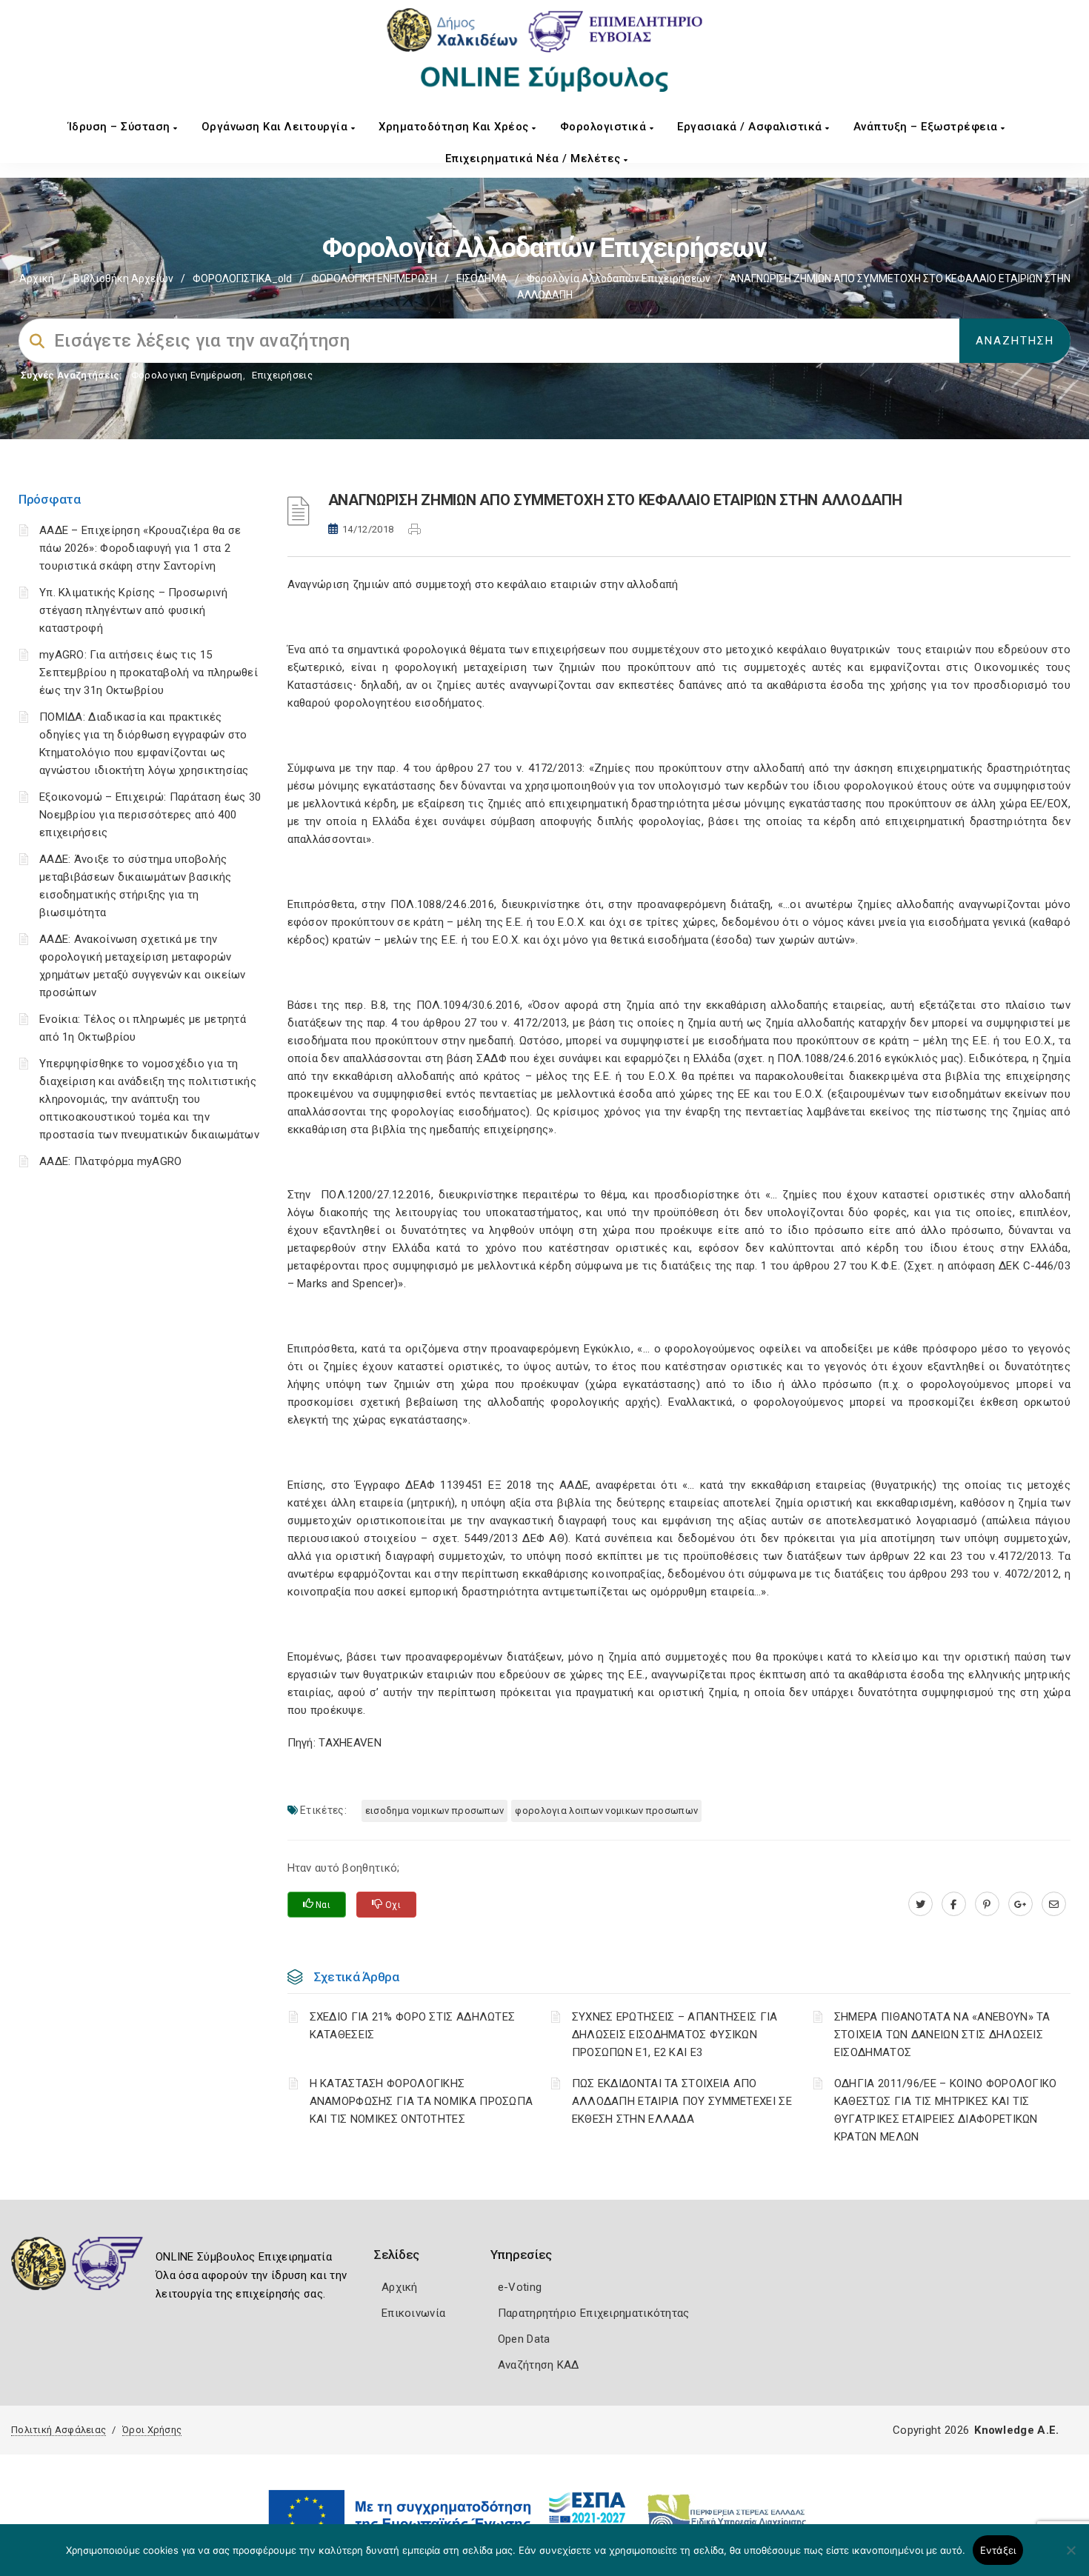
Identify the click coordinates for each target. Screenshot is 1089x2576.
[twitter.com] (920, 1904)
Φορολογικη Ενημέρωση (187, 375)
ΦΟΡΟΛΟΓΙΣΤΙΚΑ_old (242, 278)
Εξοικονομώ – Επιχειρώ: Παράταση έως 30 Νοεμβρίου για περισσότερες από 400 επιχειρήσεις (150, 815)
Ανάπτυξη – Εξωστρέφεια (928, 127)
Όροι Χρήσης (152, 2430)
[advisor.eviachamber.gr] (1054, 1904)
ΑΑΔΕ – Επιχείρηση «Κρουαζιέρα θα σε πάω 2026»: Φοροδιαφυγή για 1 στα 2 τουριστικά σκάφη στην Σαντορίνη (140, 548)
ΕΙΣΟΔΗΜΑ (482, 278)
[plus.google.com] (1020, 1904)
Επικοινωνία (413, 2313)
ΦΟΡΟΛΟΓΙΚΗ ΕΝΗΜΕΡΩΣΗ (374, 278)
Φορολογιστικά (605, 127)
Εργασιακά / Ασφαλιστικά (751, 127)
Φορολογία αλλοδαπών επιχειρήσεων (619, 278)
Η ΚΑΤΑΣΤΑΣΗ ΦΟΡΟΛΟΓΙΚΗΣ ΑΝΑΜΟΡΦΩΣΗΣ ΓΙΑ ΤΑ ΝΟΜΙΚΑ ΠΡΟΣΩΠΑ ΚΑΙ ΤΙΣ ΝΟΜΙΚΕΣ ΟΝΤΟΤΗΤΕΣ (422, 2101)
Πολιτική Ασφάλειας (59, 2430)
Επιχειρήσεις (282, 375)
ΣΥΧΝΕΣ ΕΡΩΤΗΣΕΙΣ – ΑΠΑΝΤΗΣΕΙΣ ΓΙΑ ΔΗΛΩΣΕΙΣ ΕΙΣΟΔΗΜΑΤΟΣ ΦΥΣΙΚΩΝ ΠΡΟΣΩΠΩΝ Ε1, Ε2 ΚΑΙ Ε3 (675, 2035)
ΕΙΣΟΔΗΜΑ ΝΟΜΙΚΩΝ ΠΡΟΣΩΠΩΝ (435, 1811)
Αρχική (37, 278)
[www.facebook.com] (954, 1904)
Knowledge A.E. (1016, 2430)
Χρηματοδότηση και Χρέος (455, 127)
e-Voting (520, 2287)
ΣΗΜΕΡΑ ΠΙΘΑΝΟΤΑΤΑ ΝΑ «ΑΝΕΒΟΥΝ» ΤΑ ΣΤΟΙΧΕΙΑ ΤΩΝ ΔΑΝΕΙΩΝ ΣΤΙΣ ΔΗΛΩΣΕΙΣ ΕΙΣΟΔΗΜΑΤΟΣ (942, 2035)
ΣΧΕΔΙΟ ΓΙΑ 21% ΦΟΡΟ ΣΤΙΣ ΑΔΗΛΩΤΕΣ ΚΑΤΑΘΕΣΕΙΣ (413, 2026)
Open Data (524, 2339)
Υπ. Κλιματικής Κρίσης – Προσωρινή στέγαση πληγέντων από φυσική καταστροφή (133, 610)
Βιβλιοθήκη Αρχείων (123, 278)
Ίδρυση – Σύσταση (121, 127)
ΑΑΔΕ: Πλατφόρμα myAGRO (111, 1161)
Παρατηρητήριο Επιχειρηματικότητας (594, 2313)
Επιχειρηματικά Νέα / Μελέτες (535, 159)
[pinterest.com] (987, 1904)
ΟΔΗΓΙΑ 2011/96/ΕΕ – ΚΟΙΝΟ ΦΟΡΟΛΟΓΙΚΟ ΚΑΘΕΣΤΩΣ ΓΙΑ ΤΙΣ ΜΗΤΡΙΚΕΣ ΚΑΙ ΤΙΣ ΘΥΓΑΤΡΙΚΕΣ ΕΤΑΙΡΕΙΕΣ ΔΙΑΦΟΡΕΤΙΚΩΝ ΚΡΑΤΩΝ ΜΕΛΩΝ (946, 2110)
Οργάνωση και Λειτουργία (276, 127)
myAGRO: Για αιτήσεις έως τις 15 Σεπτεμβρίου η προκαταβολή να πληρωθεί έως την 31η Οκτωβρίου (149, 673)
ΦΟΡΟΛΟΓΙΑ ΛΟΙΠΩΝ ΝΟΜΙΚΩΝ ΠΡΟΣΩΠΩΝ (606, 1811)
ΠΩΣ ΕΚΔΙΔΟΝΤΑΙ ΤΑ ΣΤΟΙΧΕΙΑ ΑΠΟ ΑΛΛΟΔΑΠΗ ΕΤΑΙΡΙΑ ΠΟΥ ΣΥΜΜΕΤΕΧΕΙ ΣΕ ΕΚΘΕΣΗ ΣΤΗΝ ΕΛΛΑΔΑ (682, 2101)
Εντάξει (998, 2550)
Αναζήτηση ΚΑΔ (539, 2365)
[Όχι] (1070, 2557)
